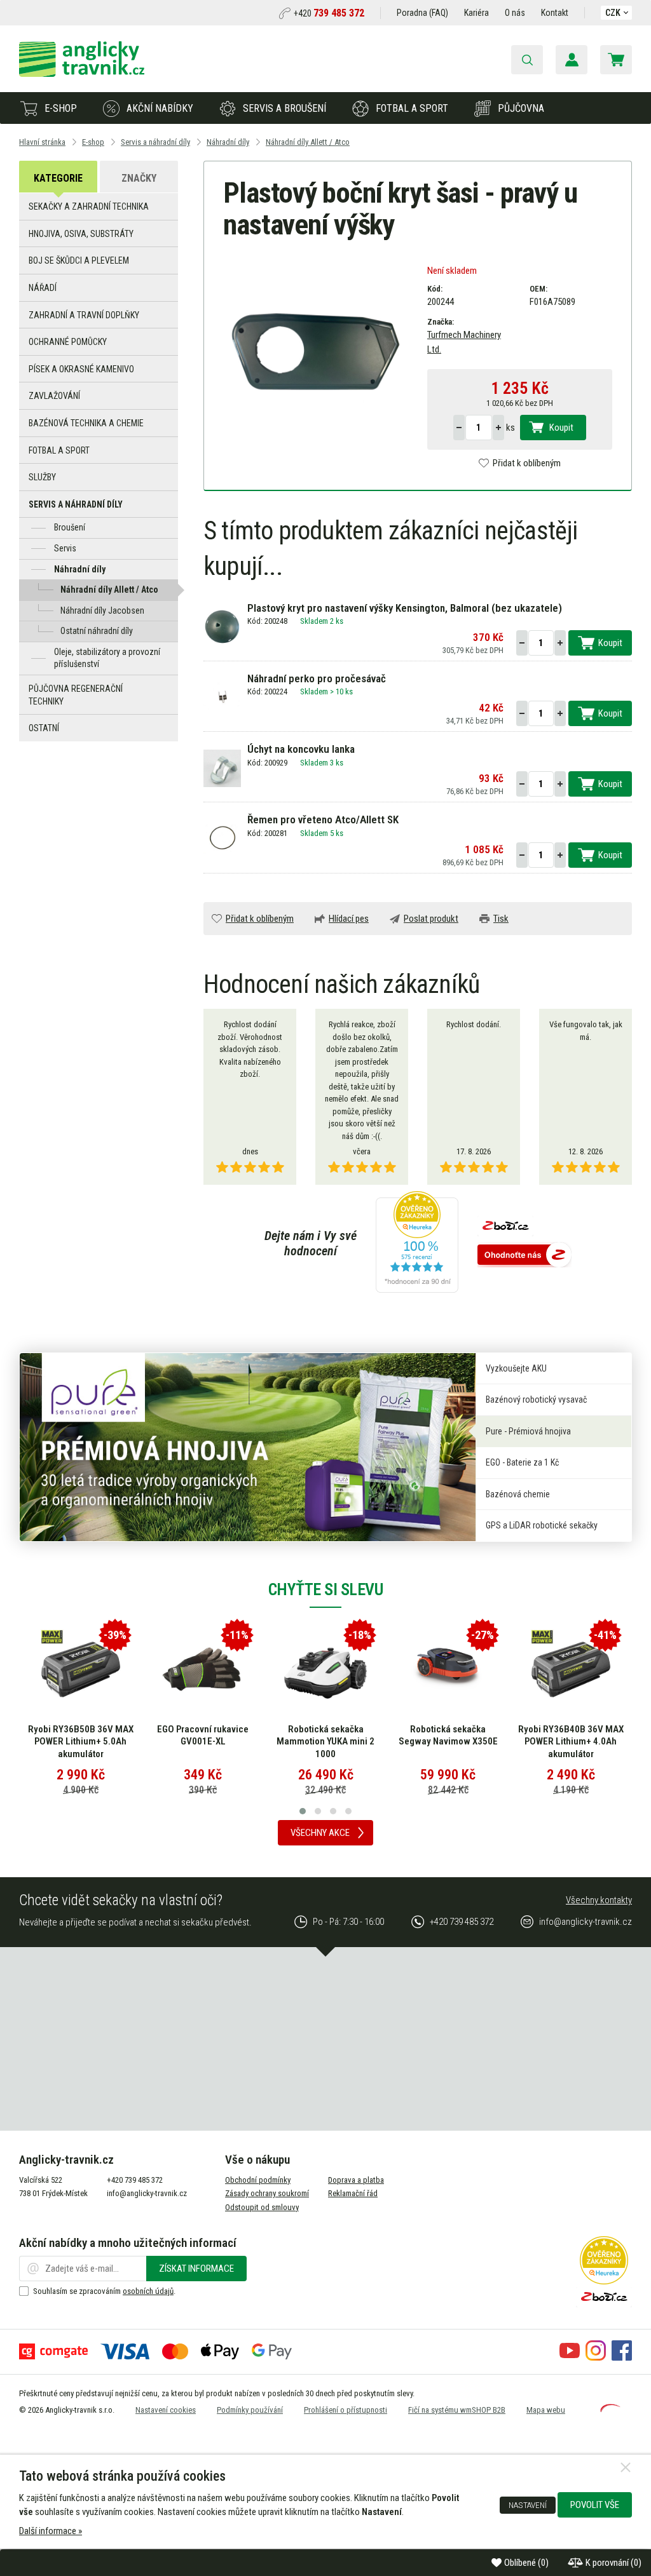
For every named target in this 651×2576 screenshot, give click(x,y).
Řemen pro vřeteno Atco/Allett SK (323, 819)
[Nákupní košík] (616, 60)
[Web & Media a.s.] (610, 2409)
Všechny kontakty (599, 1900)
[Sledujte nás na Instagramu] (596, 2357)
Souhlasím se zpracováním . (104, 2291)
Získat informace (196, 2269)
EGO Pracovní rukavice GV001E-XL (203, 1736)
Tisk (501, 919)
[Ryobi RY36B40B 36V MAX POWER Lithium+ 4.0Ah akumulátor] (571, 1669)
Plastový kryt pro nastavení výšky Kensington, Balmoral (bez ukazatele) (405, 608)
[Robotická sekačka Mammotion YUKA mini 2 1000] (325, 1669)
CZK (613, 13)
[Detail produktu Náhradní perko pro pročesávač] (222, 697)
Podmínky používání (250, 2410)
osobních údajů (148, 2291)
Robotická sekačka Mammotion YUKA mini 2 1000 (325, 1742)
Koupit (561, 428)
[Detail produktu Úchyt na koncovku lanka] (222, 767)
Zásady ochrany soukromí (267, 2193)
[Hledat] (527, 60)
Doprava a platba (356, 2180)
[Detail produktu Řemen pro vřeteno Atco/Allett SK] (222, 839)
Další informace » (51, 2531)
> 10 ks (341, 691)
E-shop (61, 108)
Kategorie (58, 178)
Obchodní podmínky (258, 2180)
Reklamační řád (353, 2193)
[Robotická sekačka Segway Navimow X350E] (448, 1669)
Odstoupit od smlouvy (262, 2207)
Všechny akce (320, 1833)
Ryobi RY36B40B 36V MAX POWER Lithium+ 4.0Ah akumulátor (571, 1742)
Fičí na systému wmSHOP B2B (457, 2410)
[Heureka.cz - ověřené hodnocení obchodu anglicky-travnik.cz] (417, 1243)
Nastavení (528, 2505)
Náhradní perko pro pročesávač (317, 678)
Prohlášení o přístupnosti (346, 2410)
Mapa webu (546, 2410)
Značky (139, 178)
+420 (329, 13)
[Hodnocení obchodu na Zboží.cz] (524, 1256)
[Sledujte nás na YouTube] (570, 2357)
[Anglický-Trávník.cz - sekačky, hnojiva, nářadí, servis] (82, 74)
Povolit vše (595, 2505)
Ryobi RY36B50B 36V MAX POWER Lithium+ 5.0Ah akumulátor (81, 1742)
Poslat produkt (431, 919)
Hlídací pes (349, 919)
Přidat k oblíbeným (527, 463)
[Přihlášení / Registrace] (572, 60)
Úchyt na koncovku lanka (301, 749)
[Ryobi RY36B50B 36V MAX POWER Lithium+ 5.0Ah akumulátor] (81, 1669)
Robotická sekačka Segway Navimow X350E (448, 1736)
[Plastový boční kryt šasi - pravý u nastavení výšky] (316, 351)
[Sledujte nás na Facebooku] (622, 2357)
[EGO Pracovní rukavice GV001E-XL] (203, 1669)
